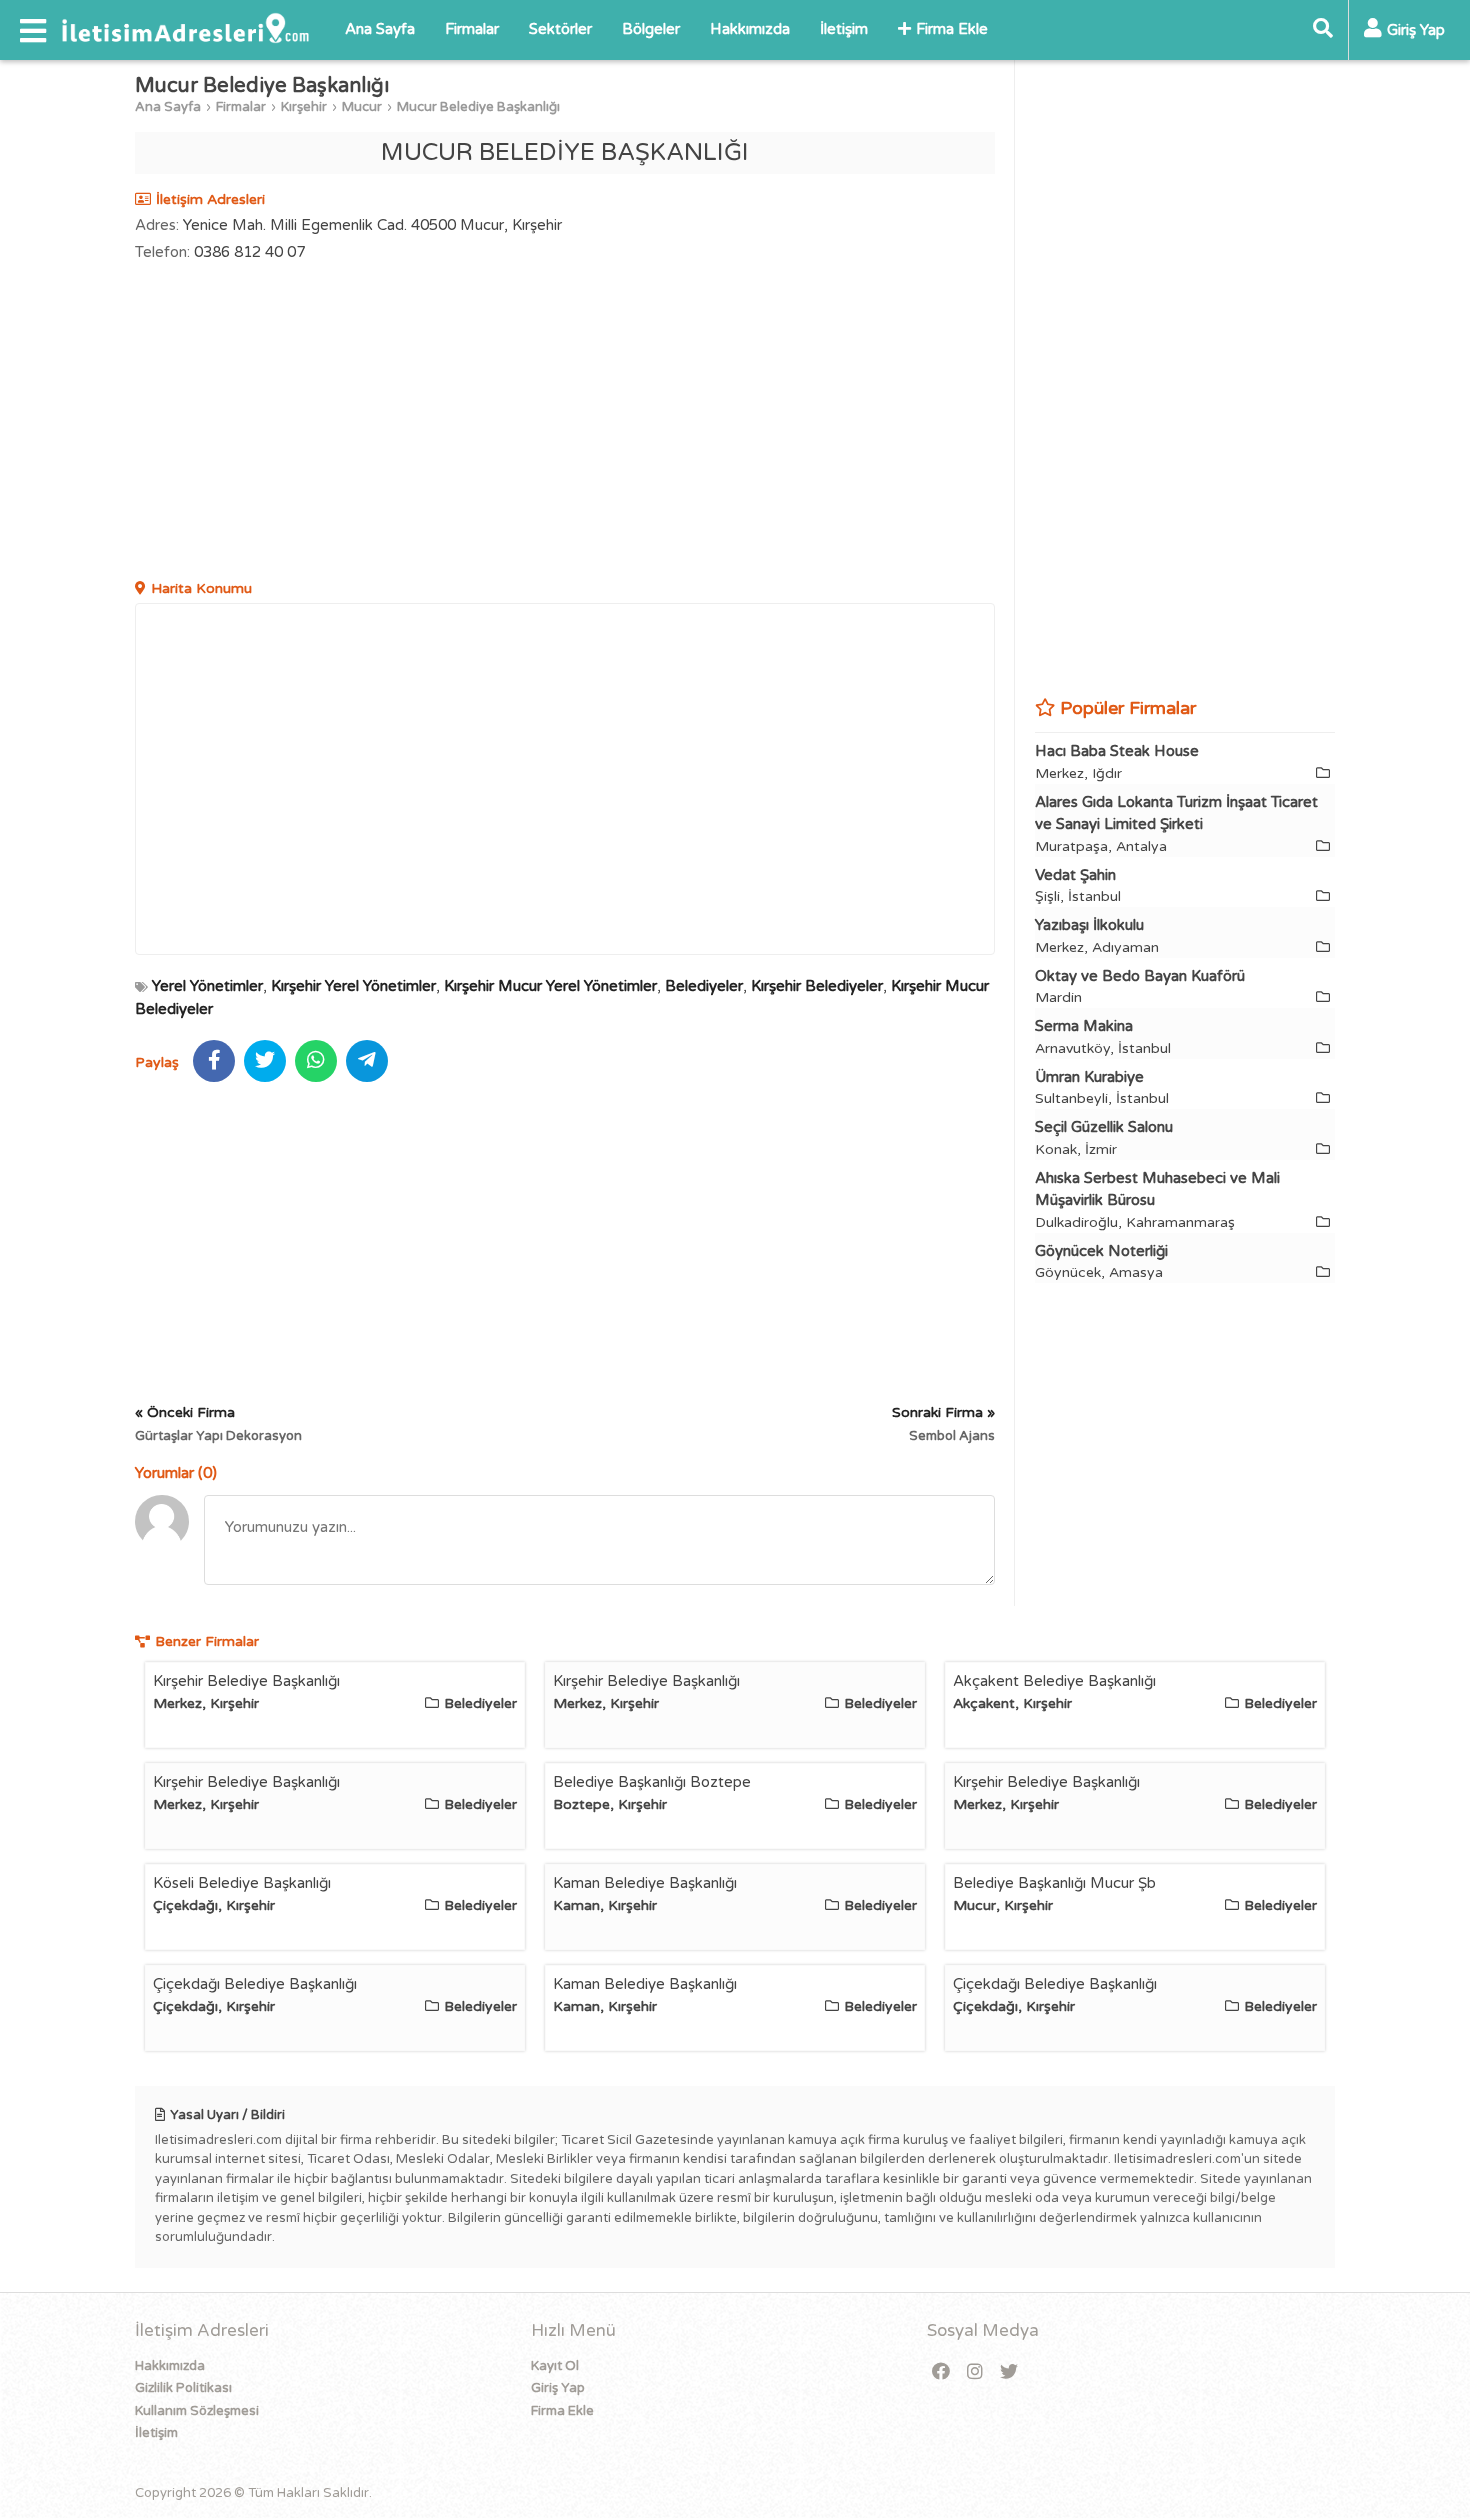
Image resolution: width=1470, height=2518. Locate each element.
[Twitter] (1009, 2372)
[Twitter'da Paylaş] (265, 1061)
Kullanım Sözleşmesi (197, 2411)
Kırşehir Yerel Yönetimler (353, 986)
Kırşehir (304, 107)
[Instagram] (975, 2372)
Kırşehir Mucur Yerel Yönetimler (550, 986)
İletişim (844, 29)
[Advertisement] (565, 423)
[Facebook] (941, 2372)
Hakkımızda (750, 29)
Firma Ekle (952, 29)
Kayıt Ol (555, 2366)
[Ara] (1323, 30)
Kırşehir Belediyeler (817, 986)
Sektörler (560, 29)
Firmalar (472, 29)
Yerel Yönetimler (207, 986)
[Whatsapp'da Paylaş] (316, 1061)
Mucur (362, 107)
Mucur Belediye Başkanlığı (478, 107)
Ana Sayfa (380, 29)
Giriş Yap (558, 2388)
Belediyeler (704, 986)
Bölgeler (651, 29)
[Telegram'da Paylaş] (367, 1061)
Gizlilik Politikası (183, 2388)
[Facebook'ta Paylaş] (214, 1061)
